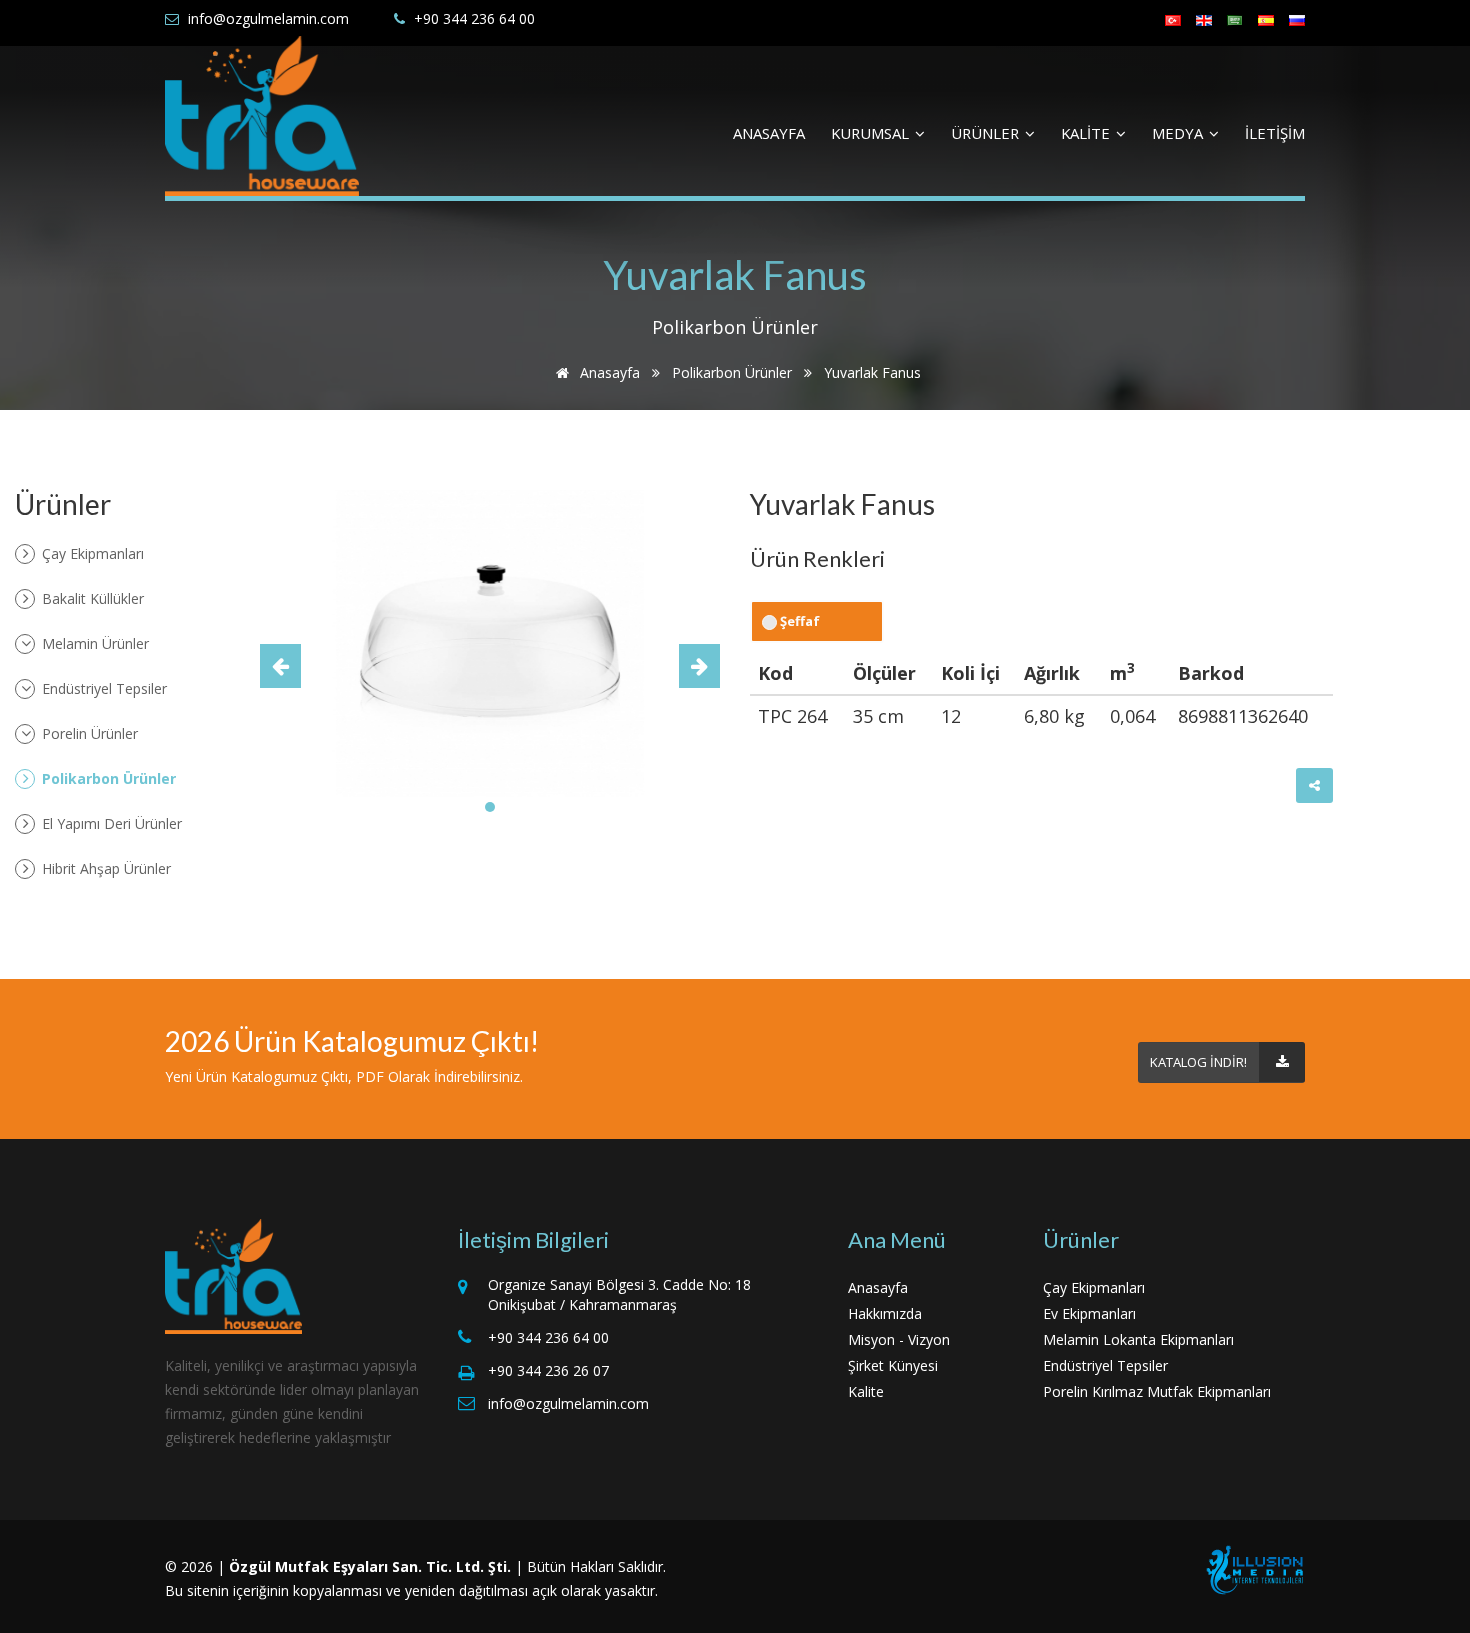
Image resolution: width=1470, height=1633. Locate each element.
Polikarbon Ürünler (732, 372)
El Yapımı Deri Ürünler (110, 823)
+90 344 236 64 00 (474, 18)
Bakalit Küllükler (91, 598)
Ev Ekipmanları (1089, 1313)
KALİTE (1087, 133)
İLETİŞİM (1275, 133)
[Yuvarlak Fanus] (490, 642)
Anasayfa (608, 372)
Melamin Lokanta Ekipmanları (1138, 1339)
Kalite (866, 1391)
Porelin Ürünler (88, 733)
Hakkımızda (885, 1313)
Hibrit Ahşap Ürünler (104, 868)
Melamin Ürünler (93, 643)
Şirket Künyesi (893, 1365)
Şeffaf (798, 621)
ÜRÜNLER (987, 133)
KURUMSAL (872, 133)
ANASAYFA (769, 133)
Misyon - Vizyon (899, 1339)
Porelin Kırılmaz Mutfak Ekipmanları (1157, 1391)
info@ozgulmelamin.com (268, 18)
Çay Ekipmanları (91, 553)
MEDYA (1179, 133)
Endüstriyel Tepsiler (102, 688)
